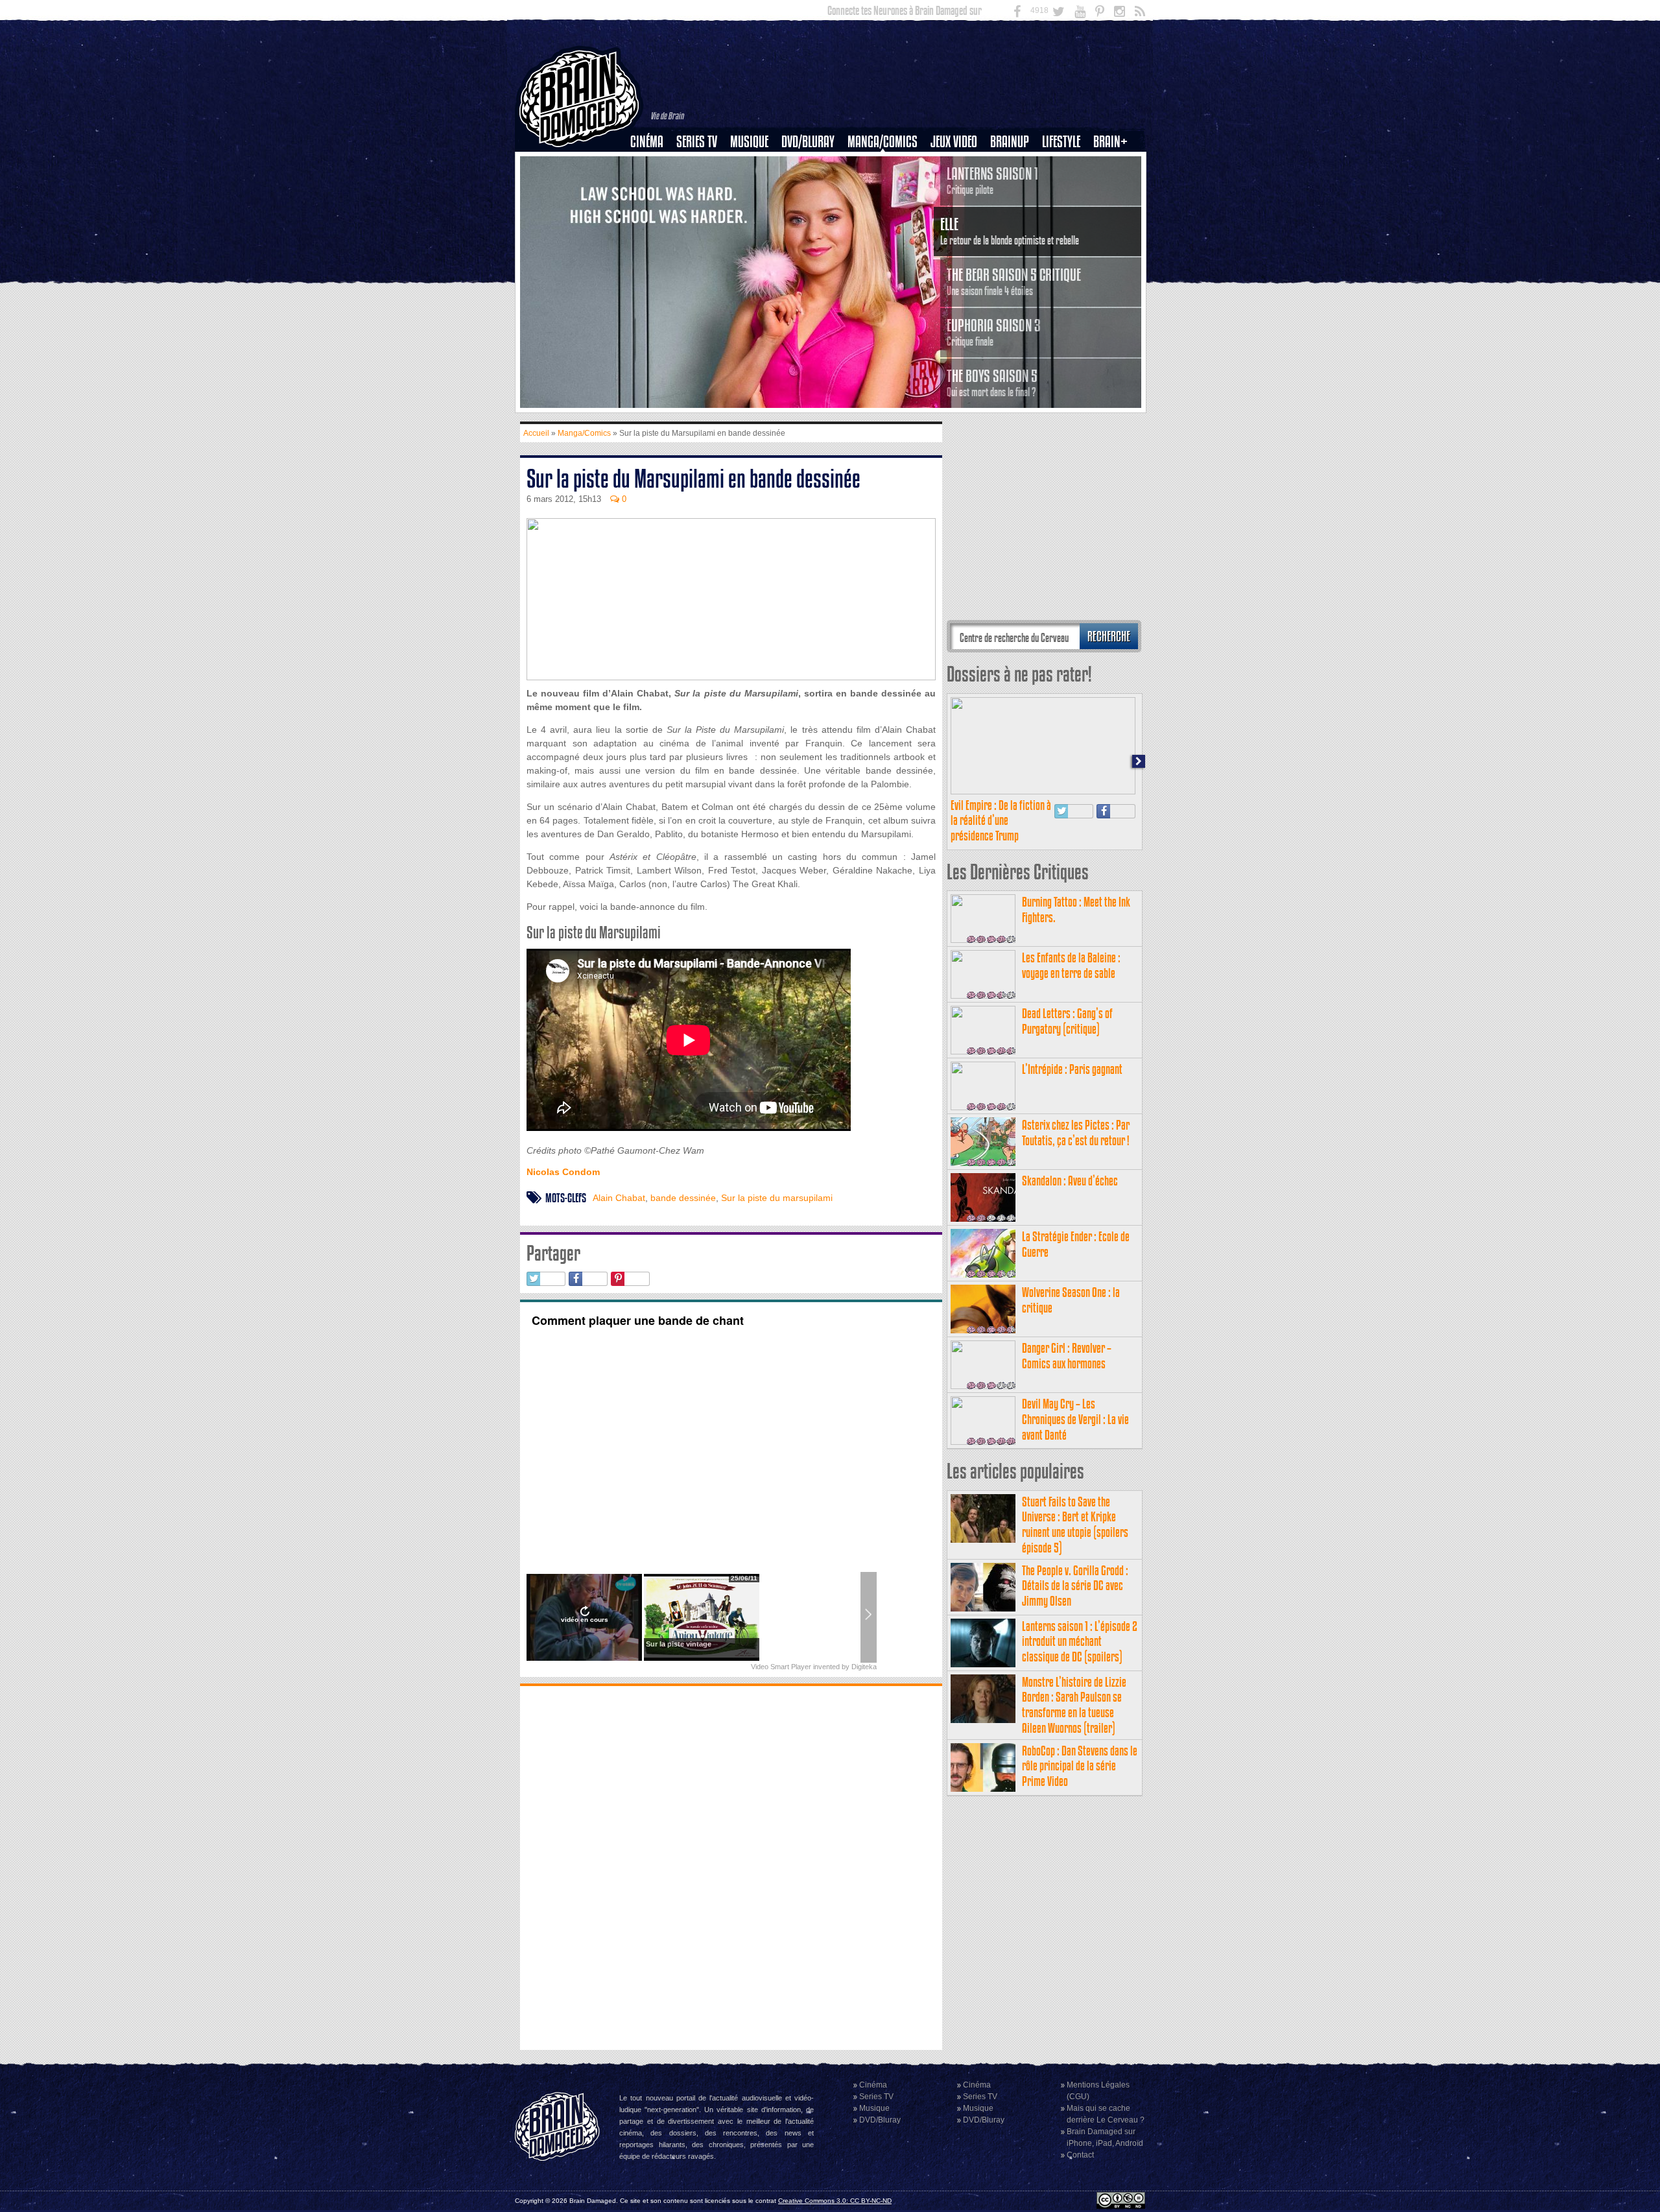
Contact (1080, 2155)
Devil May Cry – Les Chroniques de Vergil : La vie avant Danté (1075, 1419)
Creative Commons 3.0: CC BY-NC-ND (835, 2201)
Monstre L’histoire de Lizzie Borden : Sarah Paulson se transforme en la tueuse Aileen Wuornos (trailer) (1074, 1705)
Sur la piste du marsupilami (777, 1198)
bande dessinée (683, 1198)
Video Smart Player (781, 1667)
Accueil (536, 433)
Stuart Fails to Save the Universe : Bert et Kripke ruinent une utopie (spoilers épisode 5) (1075, 1525)
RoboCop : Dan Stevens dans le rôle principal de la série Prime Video (1080, 1766)
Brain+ (1110, 142)
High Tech (1065, 208)
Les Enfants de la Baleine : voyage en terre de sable (1071, 965)
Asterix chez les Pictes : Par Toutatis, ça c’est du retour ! (1076, 1133)
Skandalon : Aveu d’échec (1070, 1181)
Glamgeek (1065, 186)
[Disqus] (731, 1866)
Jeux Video (954, 142)
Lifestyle (1061, 142)
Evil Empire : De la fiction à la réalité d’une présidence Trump (1001, 821)
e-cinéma (652, 208)
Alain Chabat (619, 1198)
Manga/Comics (883, 142)
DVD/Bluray (808, 142)
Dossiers (652, 186)
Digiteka (864, 1667)
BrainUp (1010, 142)
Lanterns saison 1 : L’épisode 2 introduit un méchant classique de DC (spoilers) (1080, 1642)
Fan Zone (1115, 164)
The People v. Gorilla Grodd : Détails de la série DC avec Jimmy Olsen (1075, 1586)
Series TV (697, 142)
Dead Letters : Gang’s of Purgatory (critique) (1067, 1021)
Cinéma (647, 142)
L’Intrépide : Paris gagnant (1072, 1069)
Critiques (653, 164)
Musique (749, 142)
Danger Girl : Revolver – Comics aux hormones (1067, 1356)
